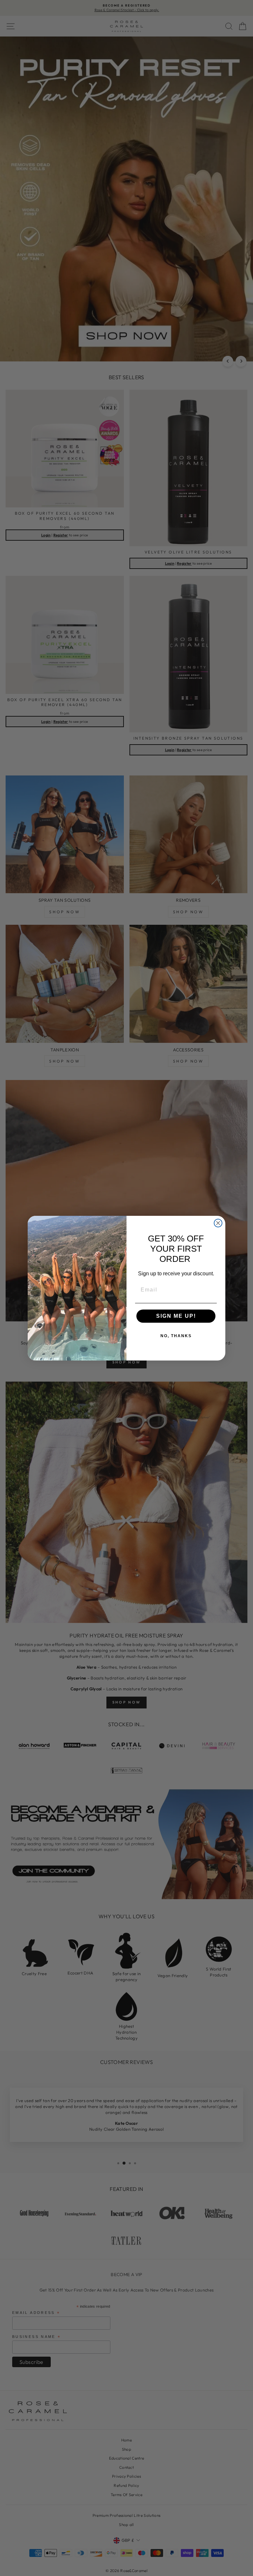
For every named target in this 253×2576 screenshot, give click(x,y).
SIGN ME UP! (176, 1316)
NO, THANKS (176, 1336)
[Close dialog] (218, 1223)
